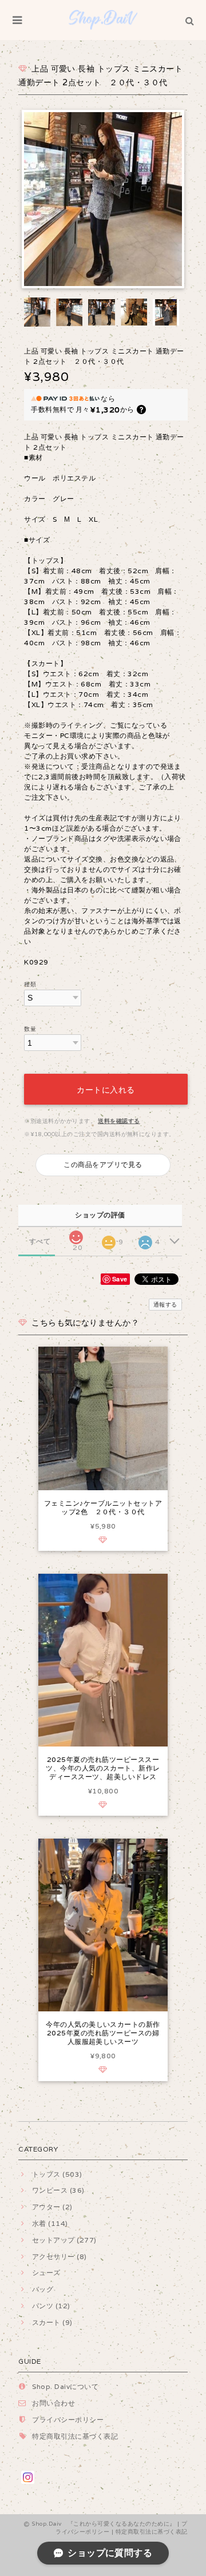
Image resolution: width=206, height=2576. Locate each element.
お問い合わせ (54, 2403)
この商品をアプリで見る (103, 1164)
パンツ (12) (51, 2306)
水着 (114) (50, 2223)
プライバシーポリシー (68, 2420)
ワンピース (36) (58, 2190)
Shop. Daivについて (65, 2386)
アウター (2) (52, 2207)
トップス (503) (57, 2174)
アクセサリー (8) (59, 2257)
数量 (30, 1029)
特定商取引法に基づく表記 (75, 2436)
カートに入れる (106, 1089)
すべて (40, 1241)
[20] (76, 1234)
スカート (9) (52, 2322)
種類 (30, 984)
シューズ (46, 2273)
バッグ (43, 2289)
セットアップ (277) (64, 2240)
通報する (165, 1305)
